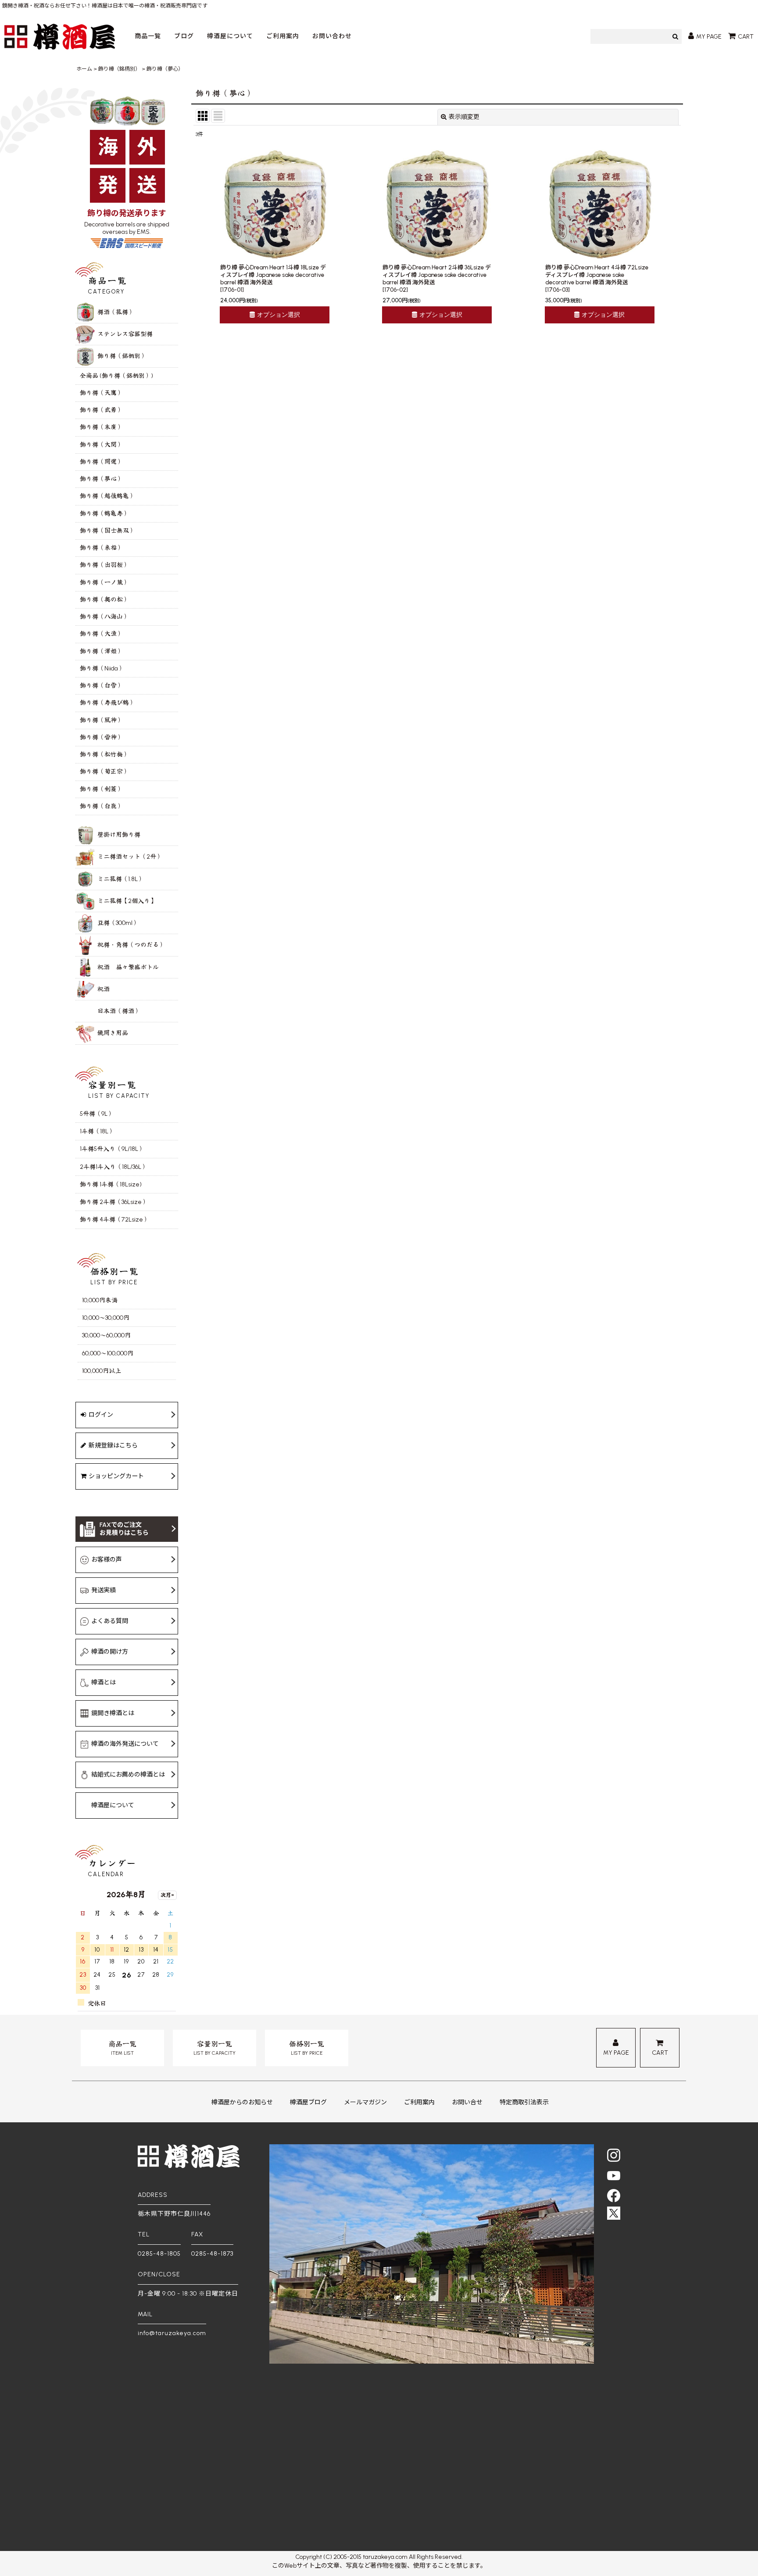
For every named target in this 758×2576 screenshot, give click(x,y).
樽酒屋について (230, 36)
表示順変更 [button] (464, 117)
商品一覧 (148, 36)
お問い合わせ (332, 36)
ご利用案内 (283, 36)
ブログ (184, 36)
